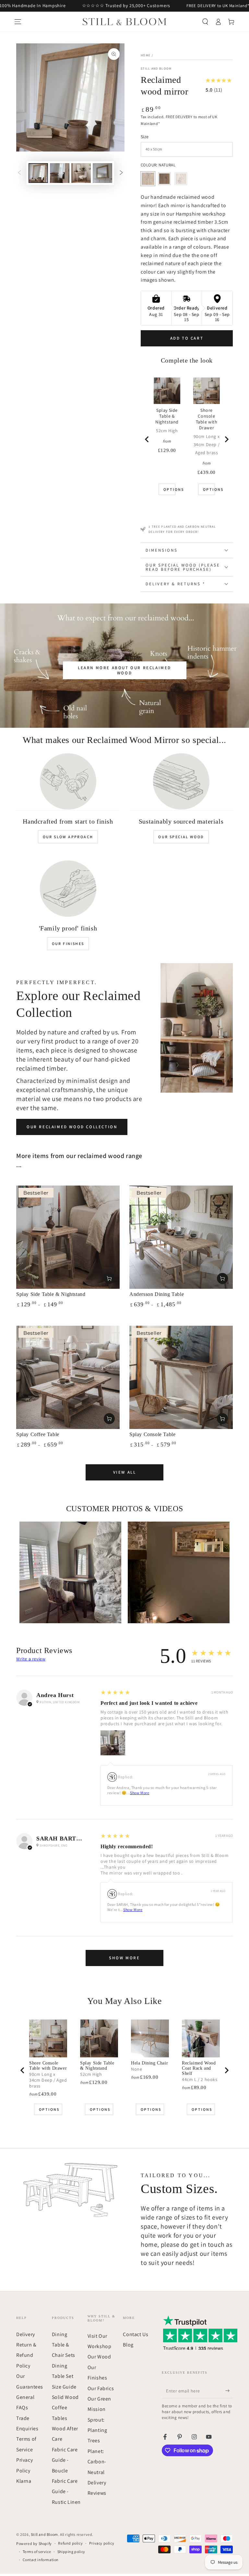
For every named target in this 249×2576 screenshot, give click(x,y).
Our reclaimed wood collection (72, 1127)
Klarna (24, 2481)
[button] (205, 22)
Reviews (97, 2493)
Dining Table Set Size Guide (64, 2376)
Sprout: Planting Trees (97, 2430)
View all (125, 1472)
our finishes (68, 944)
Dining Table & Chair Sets (64, 2345)
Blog (128, 2345)
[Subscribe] (229, 2391)
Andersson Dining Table (157, 1294)
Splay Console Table (152, 1434)
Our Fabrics (101, 2388)
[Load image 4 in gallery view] (102, 173)
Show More (140, 1793)
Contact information (41, 2560)
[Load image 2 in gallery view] (60, 173)
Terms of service (37, 2552)
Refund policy (70, 2543)
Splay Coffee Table (38, 1434)
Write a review (31, 1659)
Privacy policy (102, 2543)
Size (145, 137)
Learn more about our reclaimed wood (124, 670)
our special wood (181, 837)
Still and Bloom (156, 68)
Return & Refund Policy (26, 2355)
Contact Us (136, 2334)
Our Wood (99, 2357)
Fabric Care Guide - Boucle (65, 2460)
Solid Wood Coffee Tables (65, 2408)
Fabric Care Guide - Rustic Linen (66, 2492)
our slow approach (68, 837)
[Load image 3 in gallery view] (81, 173)
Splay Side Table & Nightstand (51, 1294)
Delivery (26, 2334)
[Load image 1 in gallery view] (38, 173)
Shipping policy (71, 2552)
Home (146, 55)
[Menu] (18, 22)
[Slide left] (19, 173)
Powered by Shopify (34, 2543)
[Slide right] (121, 173)
